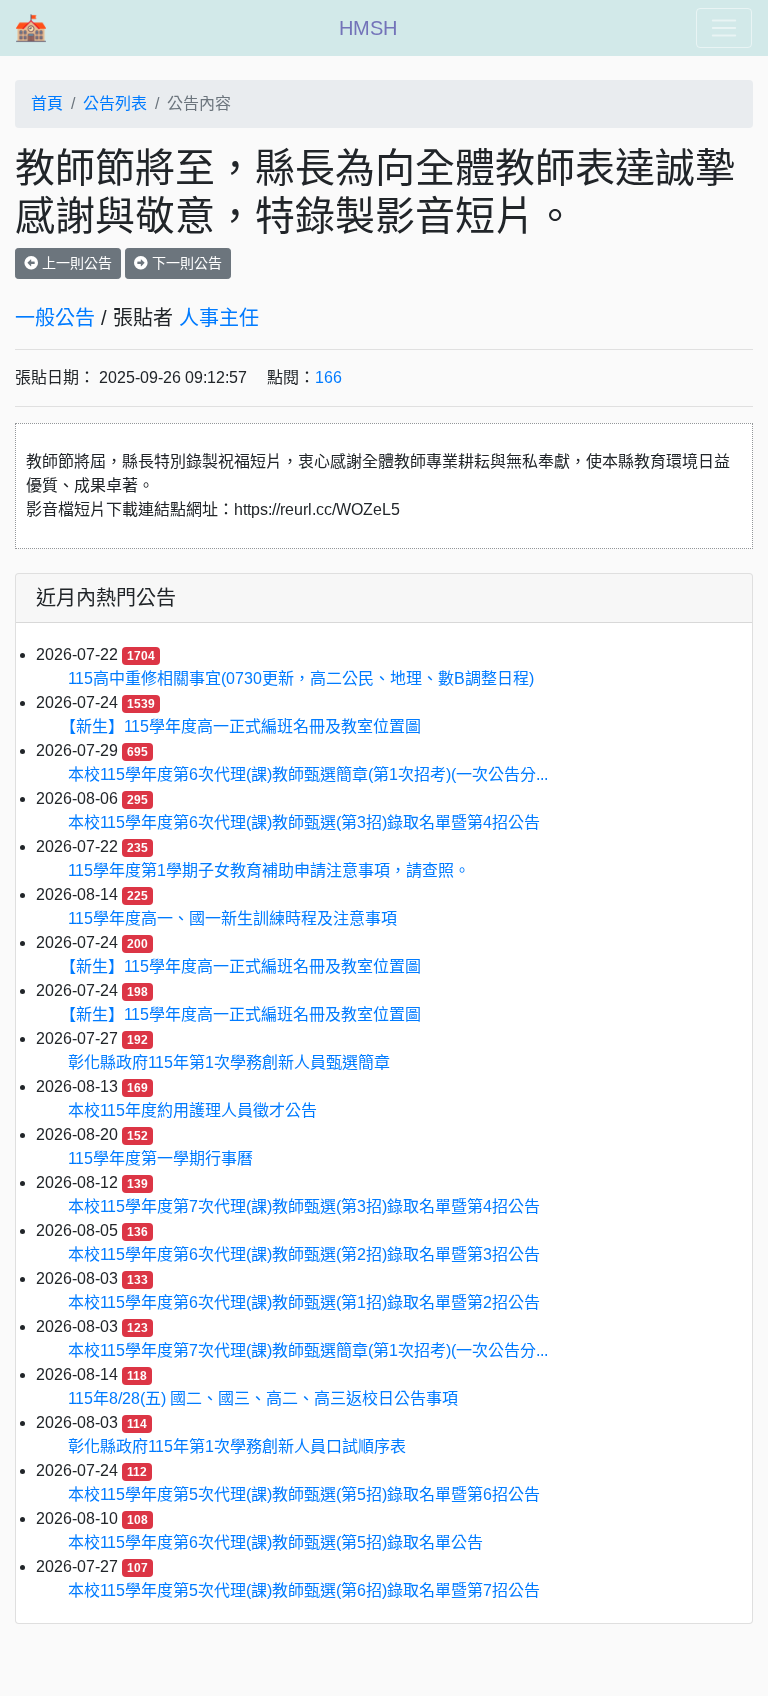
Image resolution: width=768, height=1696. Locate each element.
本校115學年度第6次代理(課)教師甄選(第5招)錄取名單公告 (275, 1542)
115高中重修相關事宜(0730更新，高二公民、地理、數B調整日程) (301, 678)
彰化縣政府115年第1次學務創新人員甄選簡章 (229, 1062)
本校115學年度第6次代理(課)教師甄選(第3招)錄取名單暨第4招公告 (304, 822)
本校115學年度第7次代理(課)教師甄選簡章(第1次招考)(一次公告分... (308, 1350)
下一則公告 (185, 263)
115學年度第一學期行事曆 (160, 1158)
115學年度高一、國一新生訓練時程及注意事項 (232, 918)
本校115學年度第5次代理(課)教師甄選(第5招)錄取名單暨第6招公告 (304, 1494)
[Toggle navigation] (724, 28)
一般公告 (55, 318)
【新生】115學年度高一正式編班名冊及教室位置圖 (244, 726)
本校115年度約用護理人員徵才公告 (192, 1110)
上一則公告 (75, 263)
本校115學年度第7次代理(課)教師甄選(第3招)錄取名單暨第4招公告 (304, 1206)
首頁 (47, 103)
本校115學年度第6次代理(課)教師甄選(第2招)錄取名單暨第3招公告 (304, 1254)
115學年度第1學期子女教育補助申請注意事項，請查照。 (269, 870)
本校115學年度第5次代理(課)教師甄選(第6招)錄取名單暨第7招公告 (304, 1590)
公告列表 (115, 103)
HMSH (368, 28)
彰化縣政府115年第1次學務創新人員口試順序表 (237, 1446)
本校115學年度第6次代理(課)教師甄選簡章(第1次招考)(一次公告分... (308, 774)
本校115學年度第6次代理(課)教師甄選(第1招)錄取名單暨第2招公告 (304, 1302)
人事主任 (219, 318)
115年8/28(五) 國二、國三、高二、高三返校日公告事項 (263, 1398)
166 (328, 377)
